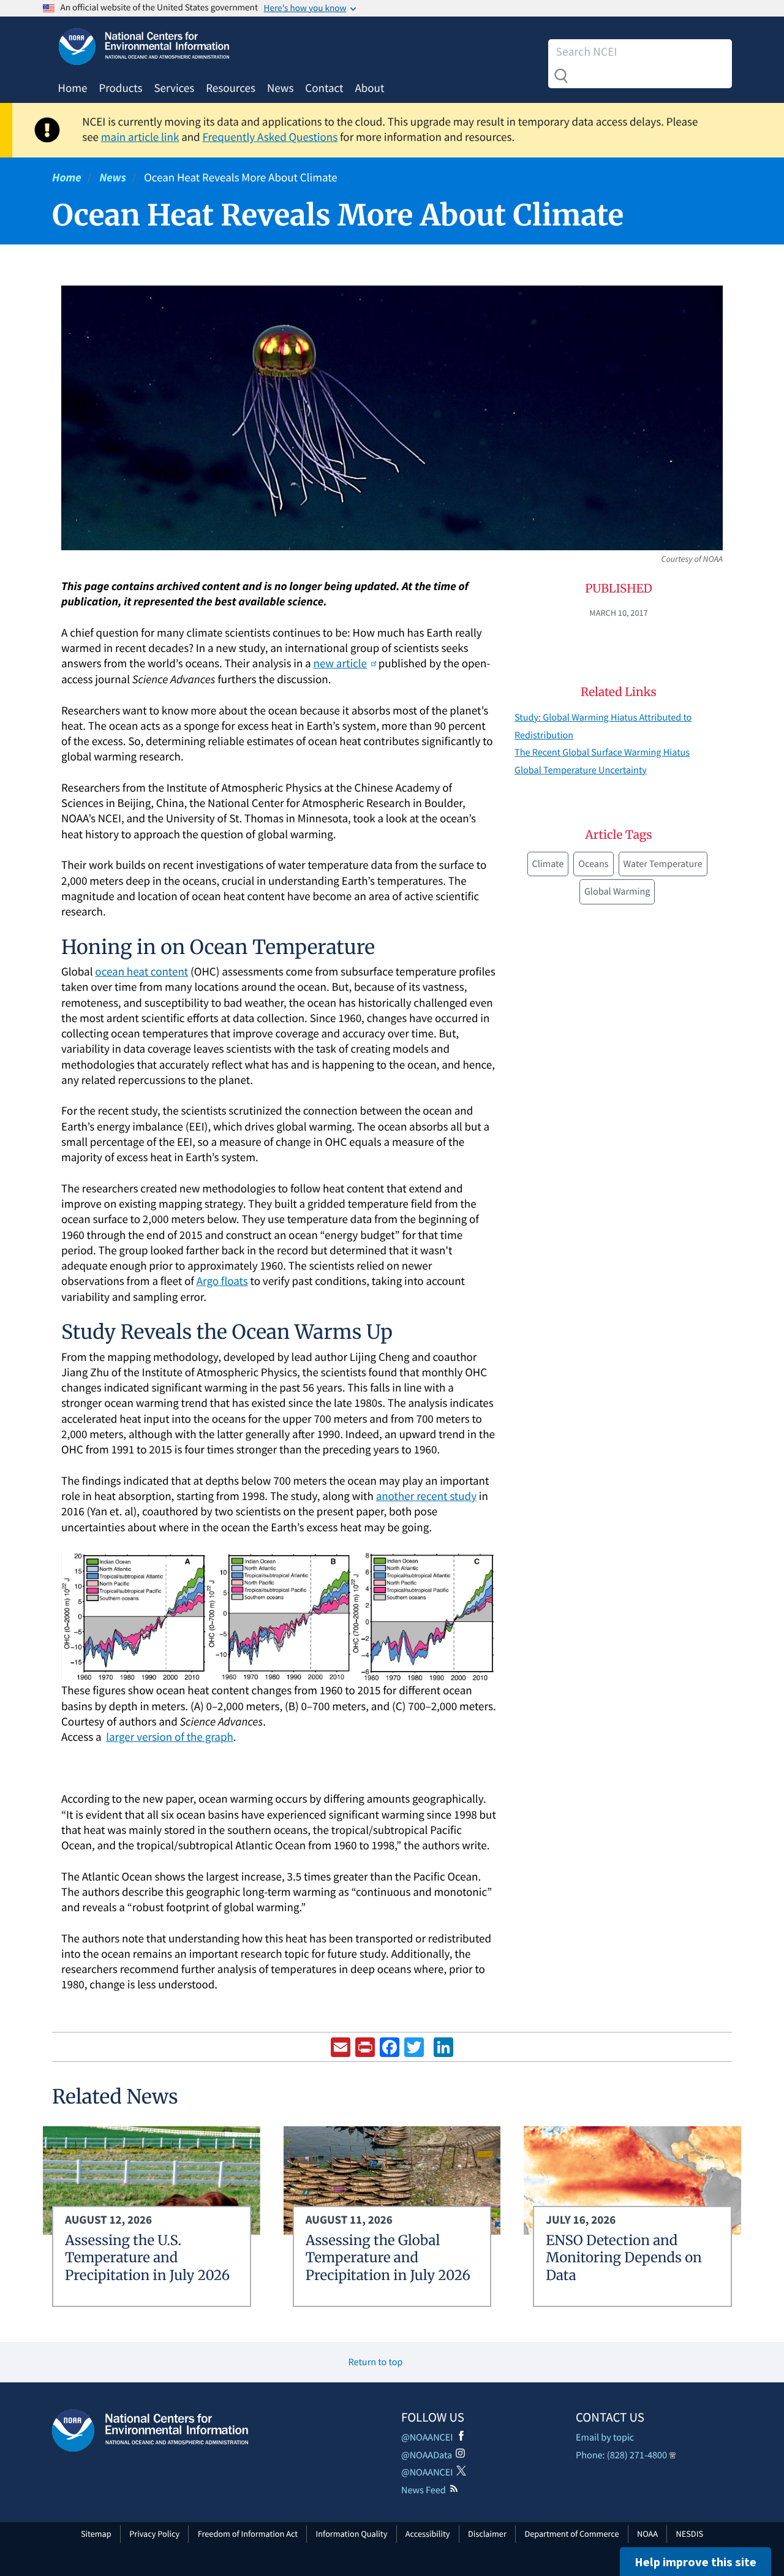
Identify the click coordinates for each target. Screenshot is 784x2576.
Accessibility (428, 2534)
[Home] (150, 2430)
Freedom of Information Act (248, 2534)
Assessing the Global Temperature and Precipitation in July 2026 (388, 2258)
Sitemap (96, 2534)
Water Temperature (663, 864)
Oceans (593, 864)
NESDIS (690, 2534)
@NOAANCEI (427, 2438)
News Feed (424, 2490)
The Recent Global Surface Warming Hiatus (602, 752)
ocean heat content (141, 972)
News (280, 88)
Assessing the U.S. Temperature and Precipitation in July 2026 (147, 2258)
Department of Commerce (571, 2534)
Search (561, 76)
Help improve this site (695, 2562)
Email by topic (605, 2438)
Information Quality (352, 2534)
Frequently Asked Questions (270, 137)
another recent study (426, 1496)
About (369, 88)
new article (340, 664)
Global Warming (617, 892)
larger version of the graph (170, 1737)
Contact (324, 88)
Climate (548, 864)
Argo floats (222, 1281)
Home (73, 88)
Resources (231, 88)
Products (120, 88)
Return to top (376, 2362)
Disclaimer (487, 2534)
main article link (140, 137)
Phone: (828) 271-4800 (621, 2455)
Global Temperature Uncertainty (581, 770)
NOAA (647, 2534)
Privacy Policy (154, 2534)
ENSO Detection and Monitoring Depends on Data (624, 2258)
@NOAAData (427, 2455)
